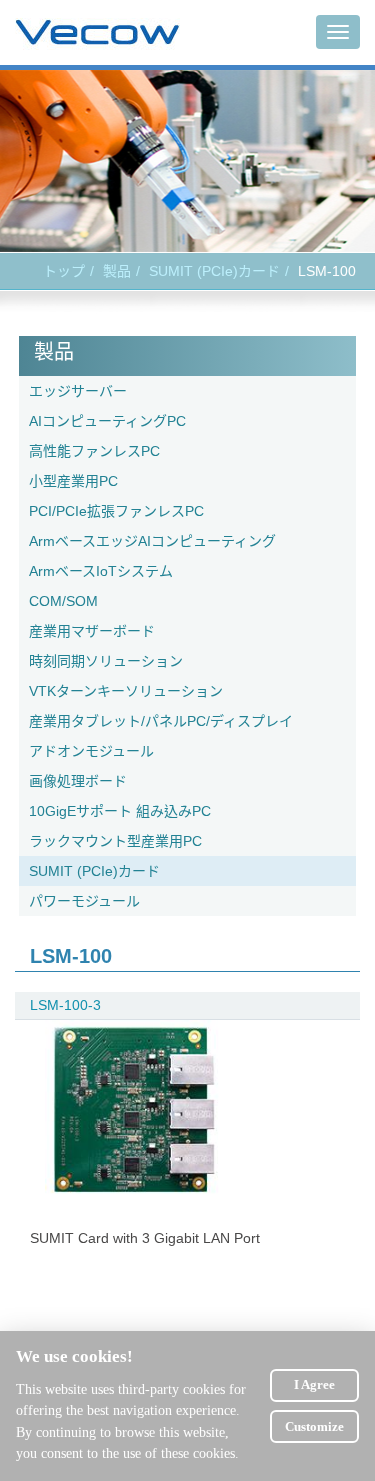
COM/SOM (63, 601)
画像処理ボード (78, 781)
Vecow (97, 33)
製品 (117, 271)
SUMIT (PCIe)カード (214, 271)
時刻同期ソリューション (106, 661)
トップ (64, 271)
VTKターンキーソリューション (126, 691)
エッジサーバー (78, 391)
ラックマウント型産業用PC (115, 841)
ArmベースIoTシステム (101, 571)
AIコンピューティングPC (107, 421)
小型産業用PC (73, 481)
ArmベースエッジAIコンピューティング (152, 541)
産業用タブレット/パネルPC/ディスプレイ (161, 721)
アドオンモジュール (91, 751)
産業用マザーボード (92, 631)
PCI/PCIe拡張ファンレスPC (116, 511)
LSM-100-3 (65, 1005)
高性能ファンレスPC (94, 451)
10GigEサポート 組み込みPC (120, 811)
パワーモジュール (84, 901)
